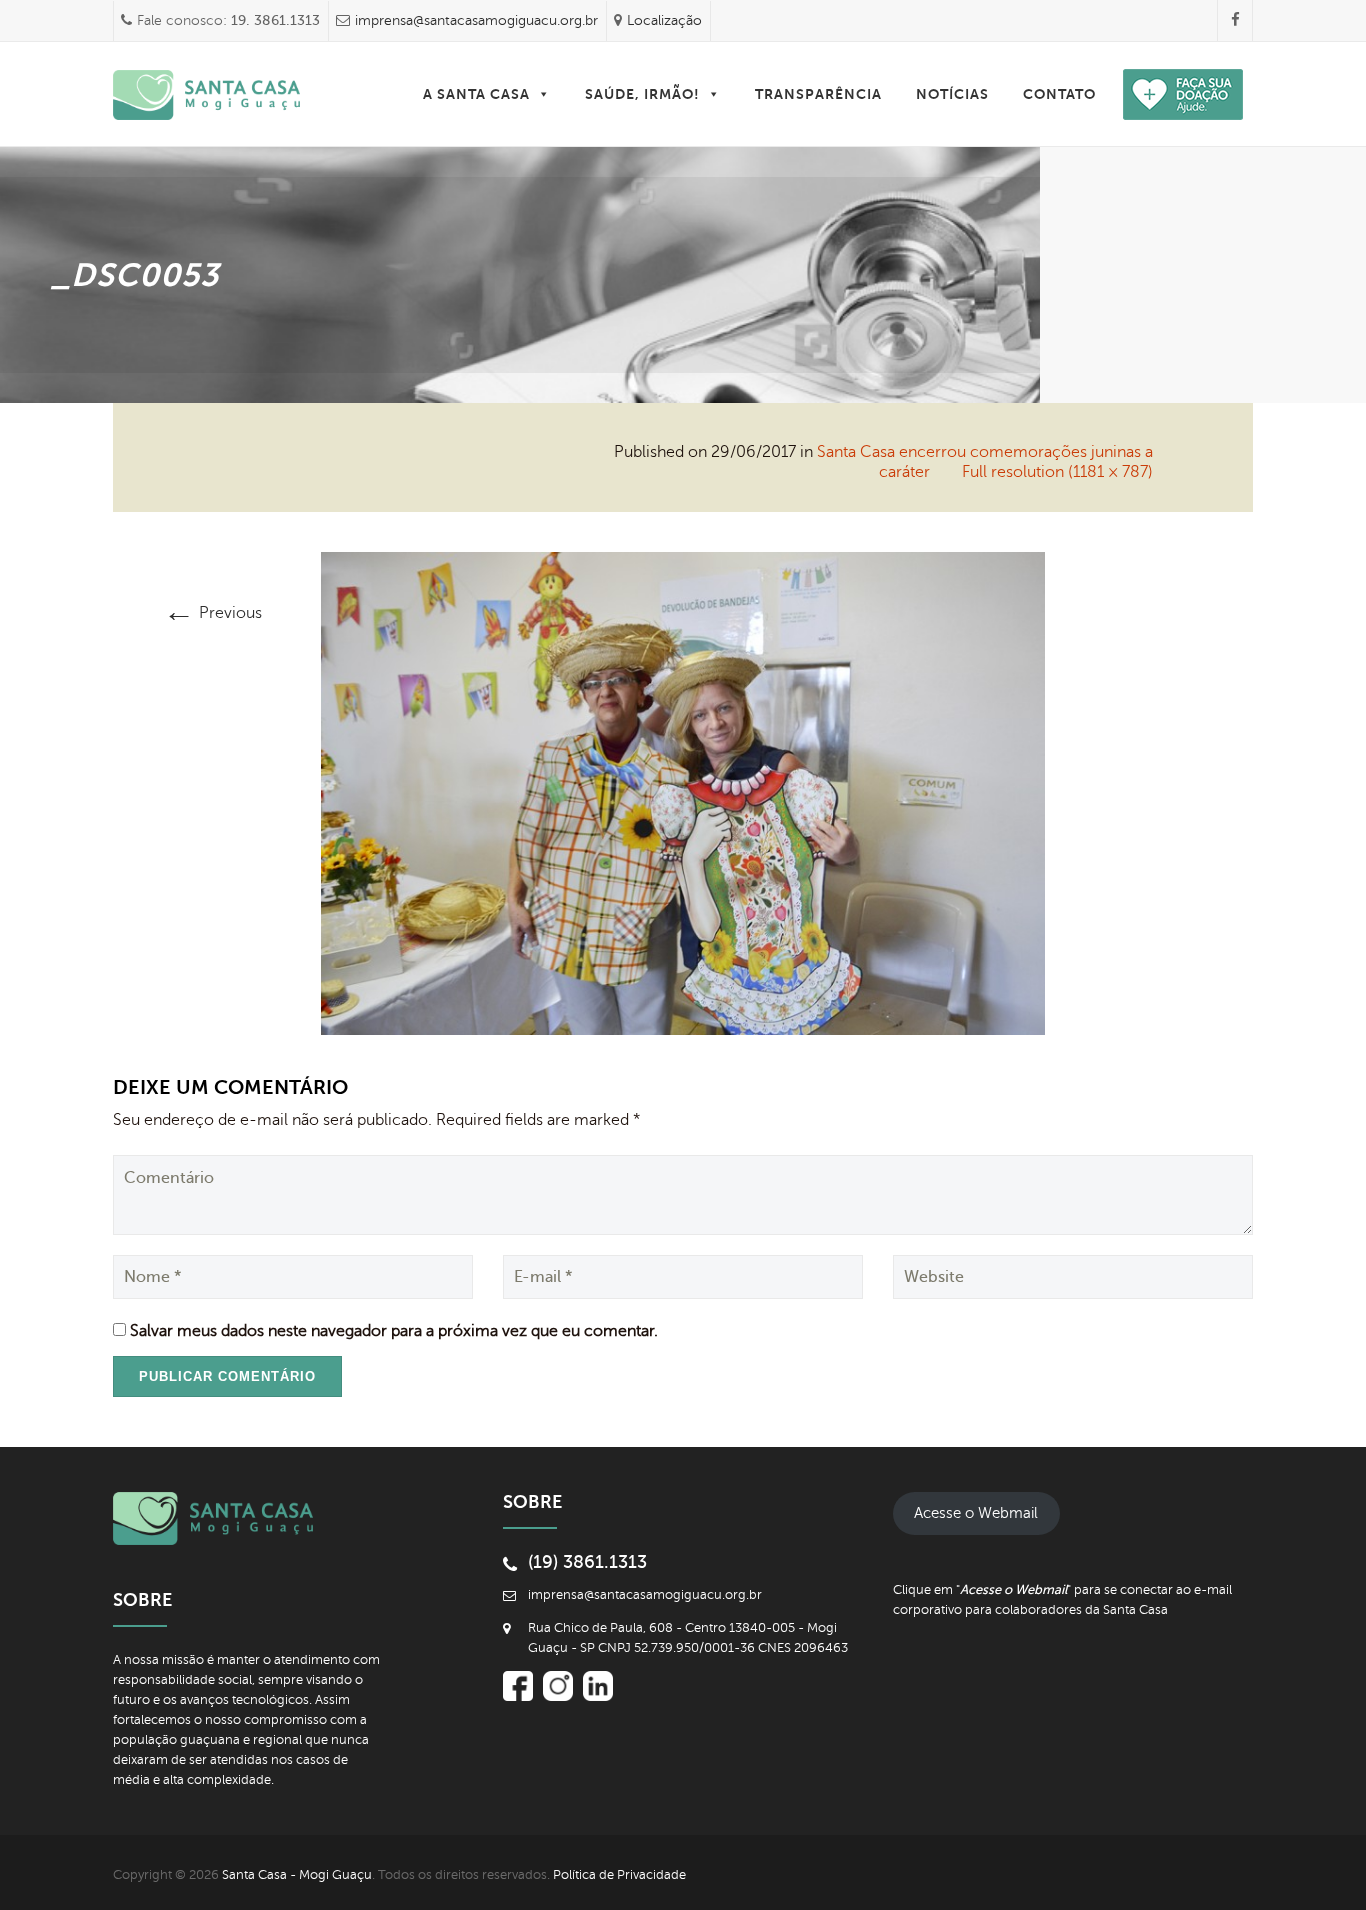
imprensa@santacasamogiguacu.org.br (476, 20)
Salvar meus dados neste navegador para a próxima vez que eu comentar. (394, 1331)
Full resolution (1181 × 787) (1057, 472)
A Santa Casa (476, 94)
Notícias (952, 94)
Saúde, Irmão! (642, 94)
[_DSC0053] (683, 792)
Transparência (818, 94)
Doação (1163, 94)
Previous (212, 613)
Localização (664, 20)
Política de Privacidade (619, 1875)
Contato (1059, 94)
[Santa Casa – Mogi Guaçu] (206, 94)
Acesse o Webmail (976, 1513)
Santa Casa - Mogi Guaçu (297, 1875)
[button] (543, 94)
